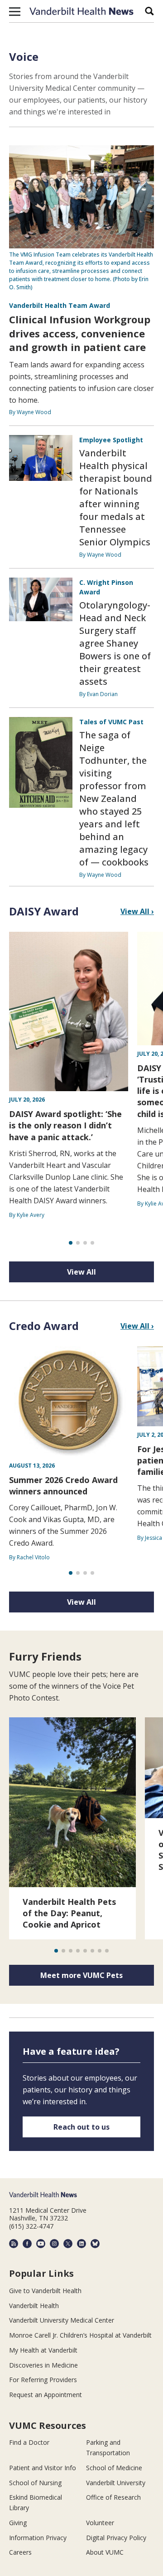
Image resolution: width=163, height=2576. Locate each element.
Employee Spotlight (111, 440)
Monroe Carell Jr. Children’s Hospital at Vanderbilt (80, 2335)
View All (81, 1272)
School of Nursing (35, 2483)
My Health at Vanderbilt (43, 2350)
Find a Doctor (29, 2442)
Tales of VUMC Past (111, 722)
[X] (68, 2244)
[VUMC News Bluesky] (95, 2244)
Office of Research (113, 2497)
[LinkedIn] (81, 2244)
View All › (137, 911)
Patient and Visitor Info (43, 2468)
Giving (18, 2523)
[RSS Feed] (14, 2244)
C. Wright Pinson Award (106, 587)
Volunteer (100, 2523)
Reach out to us (81, 2127)
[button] (15, 11)
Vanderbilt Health (34, 2306)
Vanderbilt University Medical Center (62, 2320)
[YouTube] (41, 2244)
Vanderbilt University (116, 2483)
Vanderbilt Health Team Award (60, 305)
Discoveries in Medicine (43, 2365)
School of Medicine (114, 2468)
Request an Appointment (46, 2395)
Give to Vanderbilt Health (45, 2291)
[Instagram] (54, 2244)
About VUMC (105, 2552)
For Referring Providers (43, 2380)
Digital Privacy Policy (116, 2538)
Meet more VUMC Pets (81, 1975)
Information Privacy (38, 2538)
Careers (20, 2552)
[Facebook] (27, 2244)
